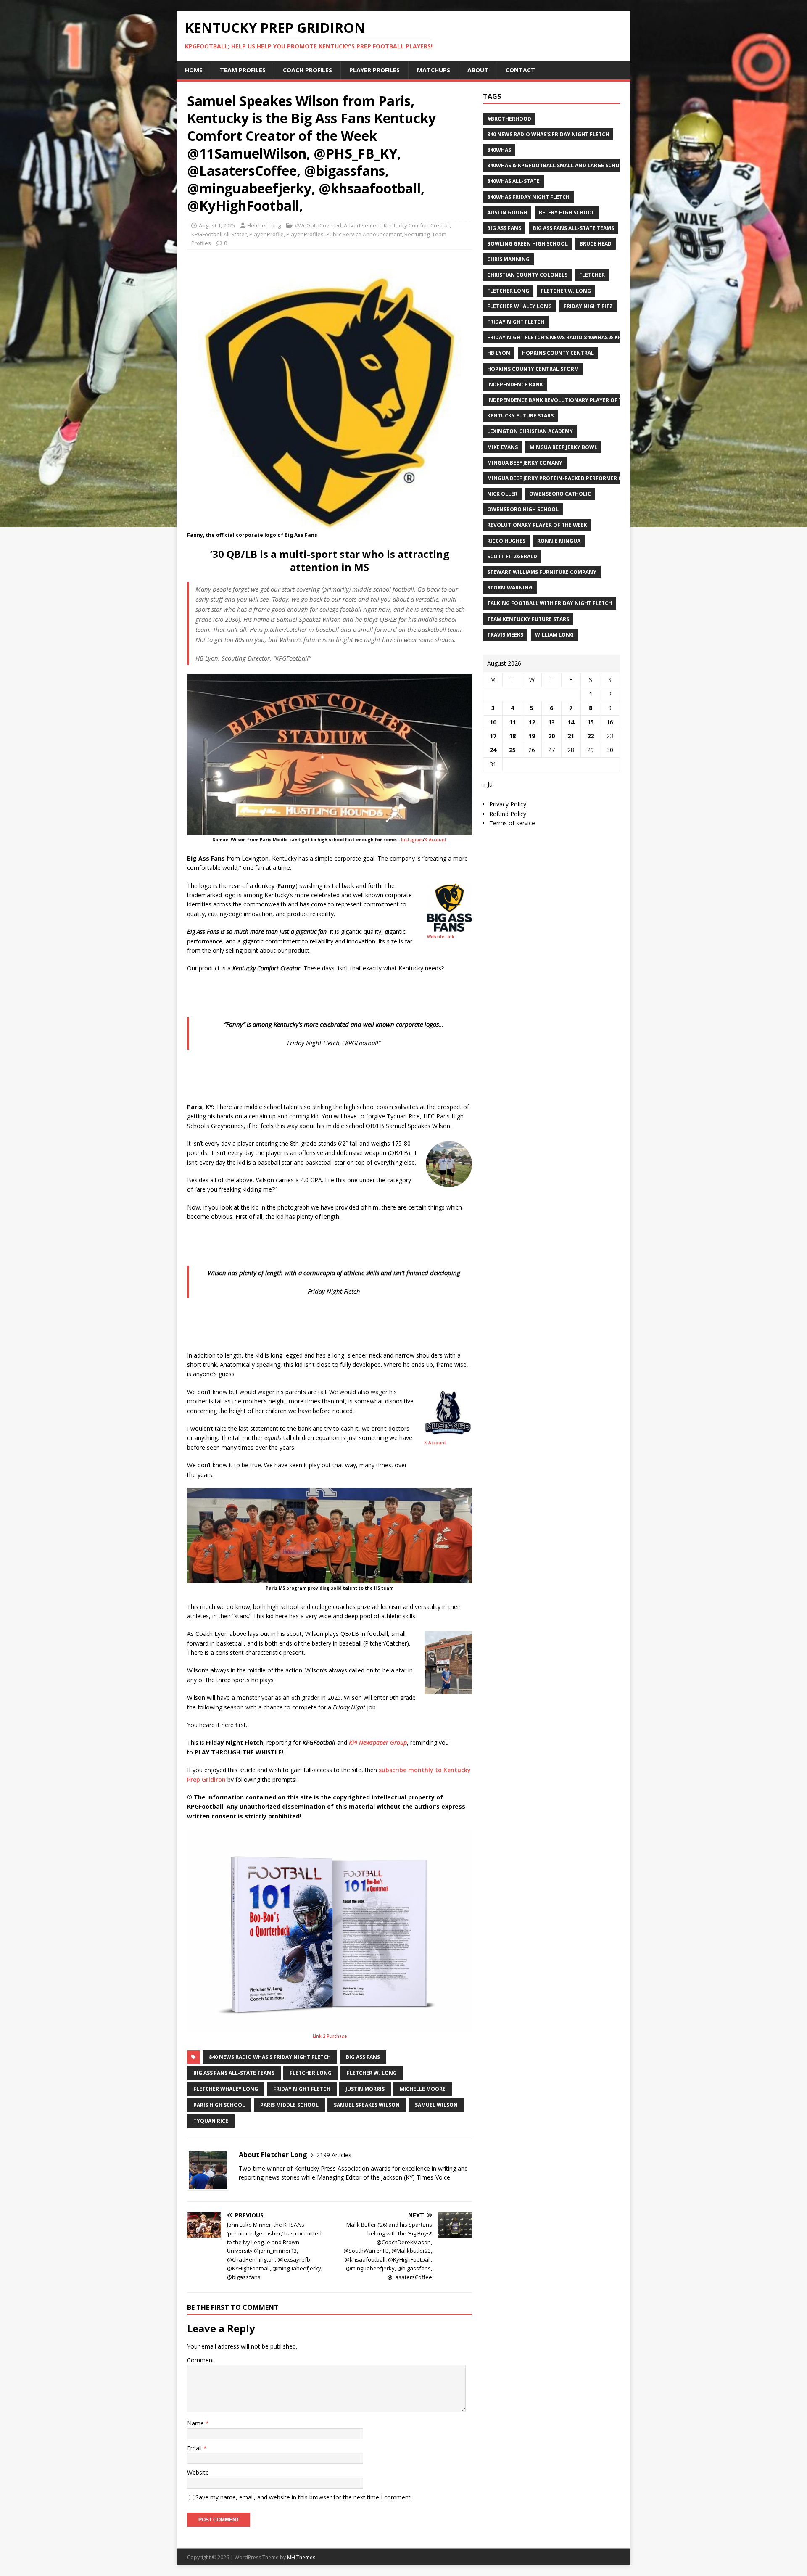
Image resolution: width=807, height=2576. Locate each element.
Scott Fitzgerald (512, 556)
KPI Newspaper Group (378, 1742)
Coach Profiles (307, 70)
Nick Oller (502, 494)
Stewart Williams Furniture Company (542, 572)
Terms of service (512, 823)
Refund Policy (508, 814)
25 (512, 750)
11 (512, 722)
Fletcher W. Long (372, 2073)
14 (571, 722)
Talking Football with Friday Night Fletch (550, 603)
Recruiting (417, 234)
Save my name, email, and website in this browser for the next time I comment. (304, 2497)
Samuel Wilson (436, 2105)
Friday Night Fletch (302, 2089)
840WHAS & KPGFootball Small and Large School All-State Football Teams (595, 165)
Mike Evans (502, 447)
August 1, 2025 (217, 225)
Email (195, 2448)
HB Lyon (499, 353)
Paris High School (219, 2105)
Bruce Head (596, 244)
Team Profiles (243, 70)
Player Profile (266, 234)
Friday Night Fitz (588, 306)
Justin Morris (365, 2089)
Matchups (434, 70)
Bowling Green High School (527, 244)
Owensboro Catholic (560, 494)
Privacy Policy (508, 804)
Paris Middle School (289, 2105)
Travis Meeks (505, 635)
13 (551, 722)
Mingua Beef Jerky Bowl (563, 447)
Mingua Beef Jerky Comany (525, 463)
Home (194, 70)
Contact (520, 70)
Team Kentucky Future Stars (528, 619)
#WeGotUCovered (318, 225)
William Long (554, 635)
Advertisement (363, 225)
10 (493, 722)
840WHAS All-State (513, 181)
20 (551, 736)
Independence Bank (515, 384)
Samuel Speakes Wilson (367, 2105)
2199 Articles (334, 2155)
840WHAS (499, 150)
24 (493, 750)
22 (591, 736)
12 (532, 722)
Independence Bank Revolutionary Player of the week (566, 400)
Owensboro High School (523, 509)
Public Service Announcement (364, 234)
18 (512, 736)
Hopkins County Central (558, 353)
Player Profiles (374, 70)
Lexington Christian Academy (530, 431)
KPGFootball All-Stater (219, 234)
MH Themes (301, 2557)
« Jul (488, 784)
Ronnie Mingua (559, 541)
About (478, 70)
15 (591, 722)
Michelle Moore (423, 2089)
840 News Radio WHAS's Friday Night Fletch (270, 2057)
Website (198, 2472)
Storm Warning (510, 588)
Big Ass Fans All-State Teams (234, 2073)
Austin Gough (507, 213)
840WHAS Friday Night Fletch (528, 197)
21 (571, 736)
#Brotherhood (509, 119)
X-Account (435, 840)
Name (196, 2423)
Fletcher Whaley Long (226, 2089)
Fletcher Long (264, 225)
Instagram (412, 840)
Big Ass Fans (363, 2057)
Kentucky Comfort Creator (417, 225)
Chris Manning (508, 259)
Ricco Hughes (506, 541)
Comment (201, 2360)
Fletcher (592, 275)
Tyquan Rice (211, 2121)
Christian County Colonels (527, 275)
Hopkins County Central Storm (533, 369)
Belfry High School (567, 213)
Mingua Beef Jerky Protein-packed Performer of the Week (570, 478)
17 (493, 736)
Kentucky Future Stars (520, 416)
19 (532, 736)
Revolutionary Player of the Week (537, 525)
